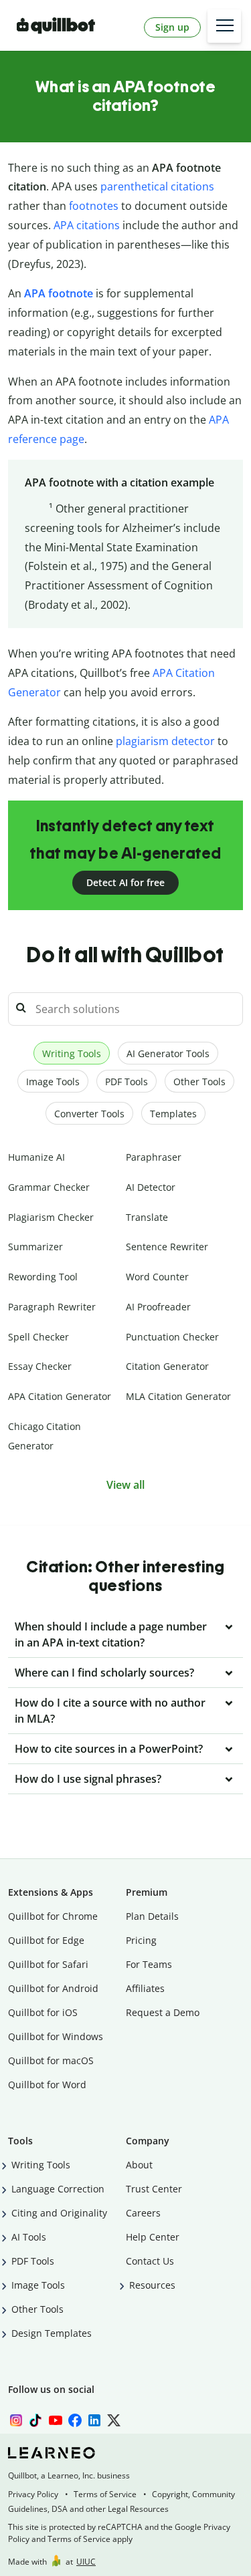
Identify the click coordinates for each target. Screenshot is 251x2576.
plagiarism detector (165, 741)
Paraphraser (154, 1157)
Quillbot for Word (47, 2085)
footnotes (94, 206)
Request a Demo (163, 2012)
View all (125, 1485)
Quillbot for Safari (48, 1964)
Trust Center (154, 2189)
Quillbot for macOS (51, 2060)
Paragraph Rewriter (52, 1307)
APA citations (87, 225)
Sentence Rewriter (167, 1247)
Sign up (172, 27)
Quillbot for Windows (56, 2036)
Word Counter (157, 1277)
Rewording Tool (43, 1277)
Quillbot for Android (53, 1988)
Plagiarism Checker (51, 1217)
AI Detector (151, 1187)
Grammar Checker (49, 1187)
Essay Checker (40, 1366)
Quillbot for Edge (46, 1940)
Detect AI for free (125, 882)
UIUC (86, 2562)
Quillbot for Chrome (53, 1916)
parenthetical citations (157, 186)
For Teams (149, 1964)
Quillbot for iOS (43, 2012)
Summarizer (35, 1247)
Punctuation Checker (172, 1337)
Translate (147, 1217)
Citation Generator (167, 1366)
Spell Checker (38, 1337)
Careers (143, 2213)
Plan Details (152, 1916)
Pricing (141, 1940)
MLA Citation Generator (178, 1396)
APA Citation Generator (60, 1396)
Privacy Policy (33, 2494)
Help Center (153, 2237)
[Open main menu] (224, 26)
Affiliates (145, 1988)
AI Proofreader (158, 1307)
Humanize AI (36, 1157)
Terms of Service (105, 2494)
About (139, 2165)
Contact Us (150, 2261)
